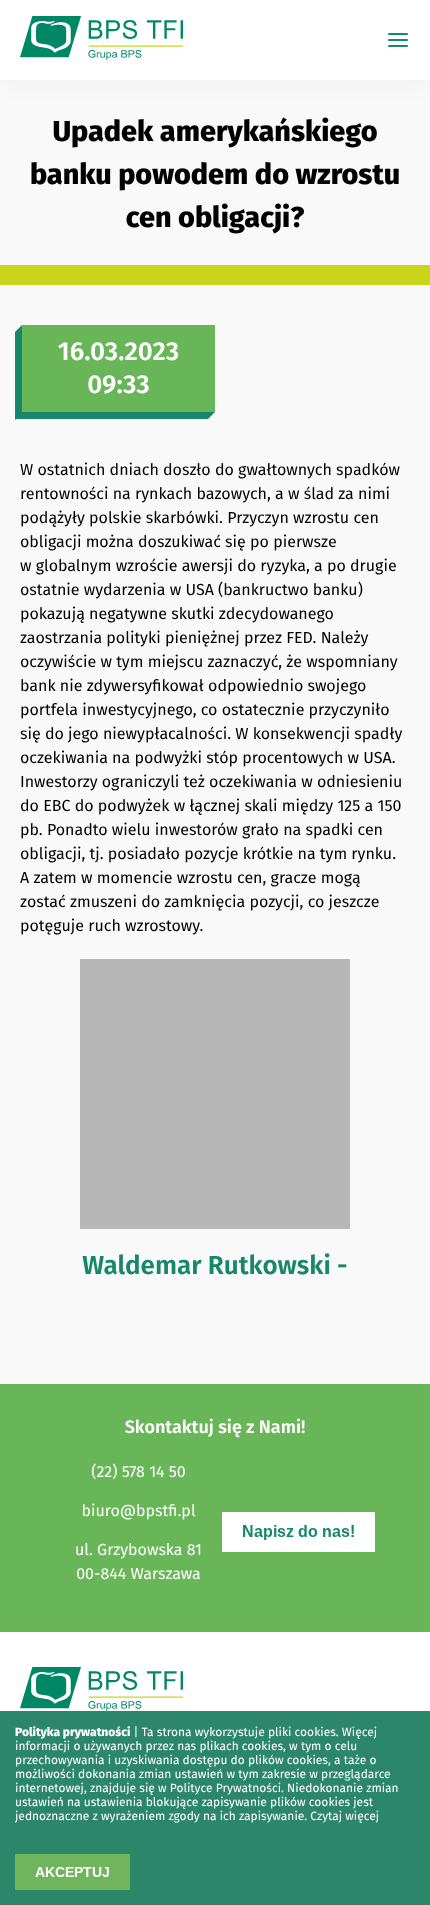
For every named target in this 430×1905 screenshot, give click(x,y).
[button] (398, 40)
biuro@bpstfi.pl (138, 1511)
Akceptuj (72, 1872)
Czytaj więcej (344, 1817)
